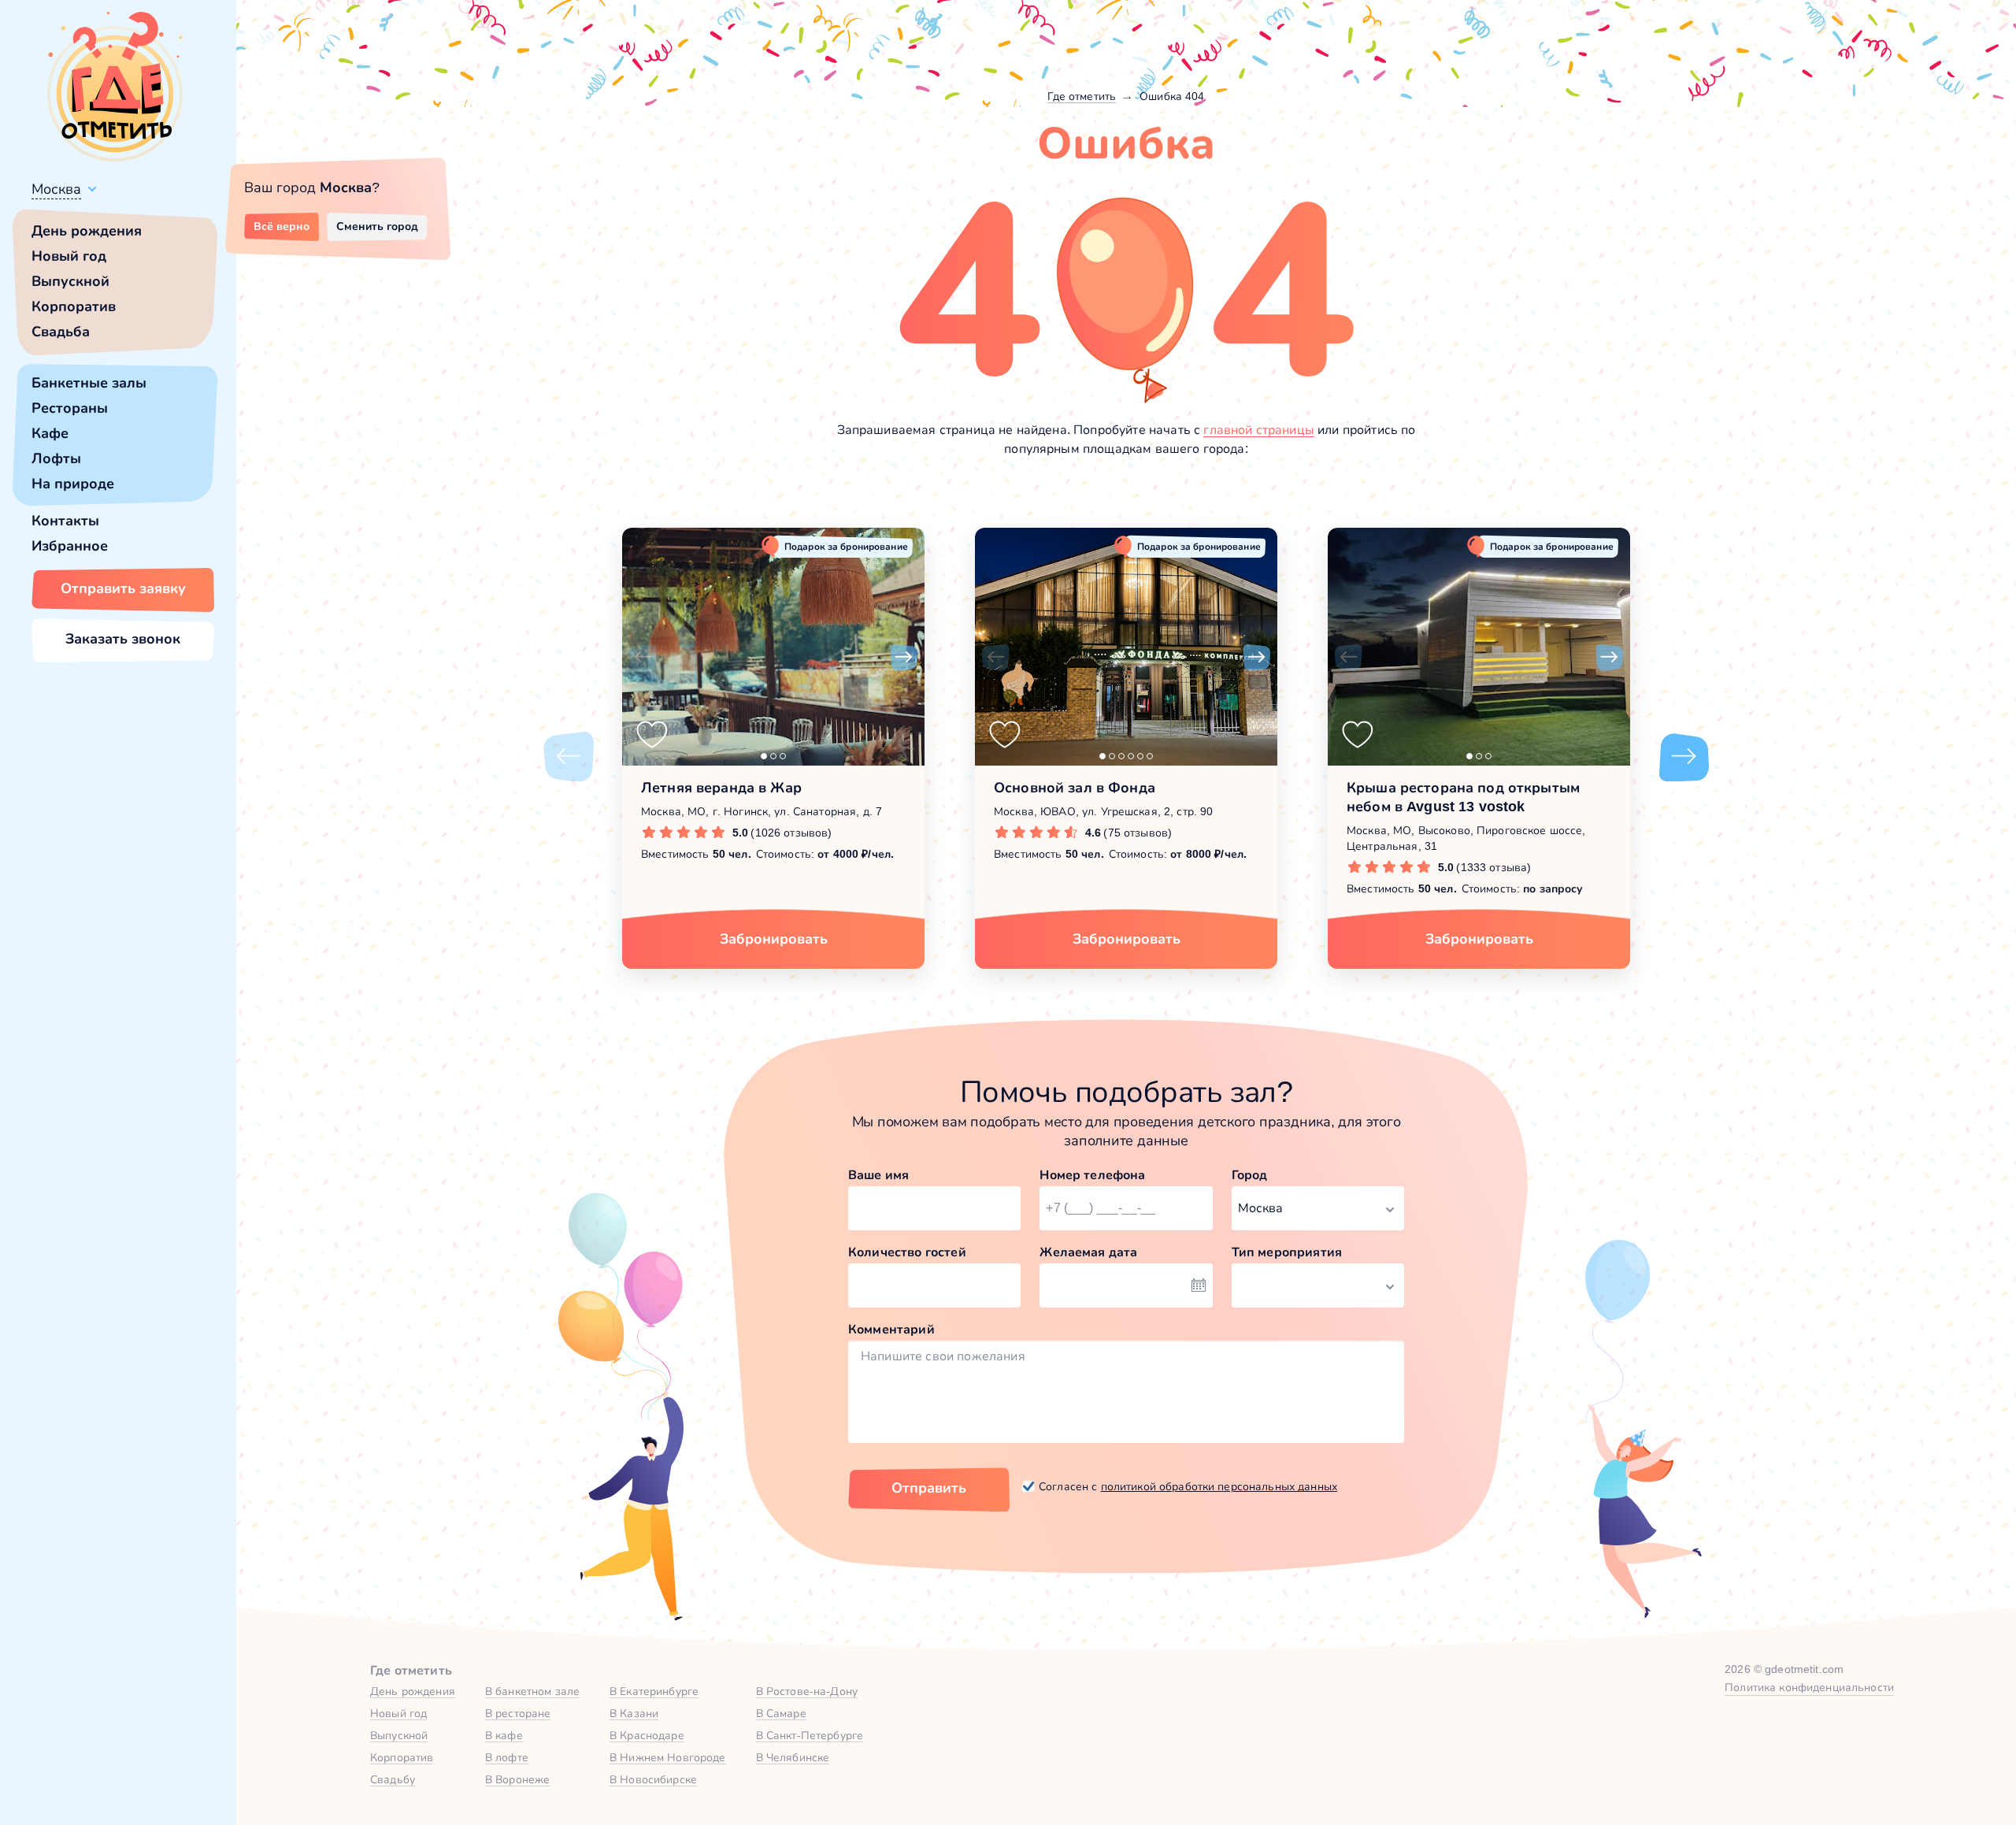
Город (1250, 1175)
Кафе (50, 433)
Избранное (70, 546)
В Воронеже (517, 1779)
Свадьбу (393, 1779)
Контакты (65, 521)
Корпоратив (74, 306)
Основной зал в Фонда (1075, 788)
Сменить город (377, 226)
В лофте (507, 1757)
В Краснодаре (647, 1735)
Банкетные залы (89, 383)
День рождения (87, 231)
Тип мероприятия (1287, 1252)
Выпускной (70, 281)
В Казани (634, 1713)
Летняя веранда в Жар (721, 788)
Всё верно (282, 226)
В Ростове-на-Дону (807, 1691)
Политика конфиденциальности (1809, 1687)
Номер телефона (1092, 1175)
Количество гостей (907, 1252)
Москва (56, 189)
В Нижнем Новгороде (668, 1757)
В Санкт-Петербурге (810, 1735)
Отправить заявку (123, 588)
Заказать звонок (123, 639)
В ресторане (518, 1713)
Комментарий (891, 1329)
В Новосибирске (653, 1779)
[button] (643, 658)
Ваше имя (878, 1175)
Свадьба (61, 332)
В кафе (504, 1735)
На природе (73, 484)
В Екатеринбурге (654, 1691)
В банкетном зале (532, 1691)
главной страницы (1259, 430)
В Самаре (781, 1713)
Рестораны (70, 408)
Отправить (929, 1488)
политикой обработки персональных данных (1219, 1486)
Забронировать (774, 939)
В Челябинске (793, 1757)
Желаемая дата (1088, 1252)
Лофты (56, 458)
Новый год (69, 256)
